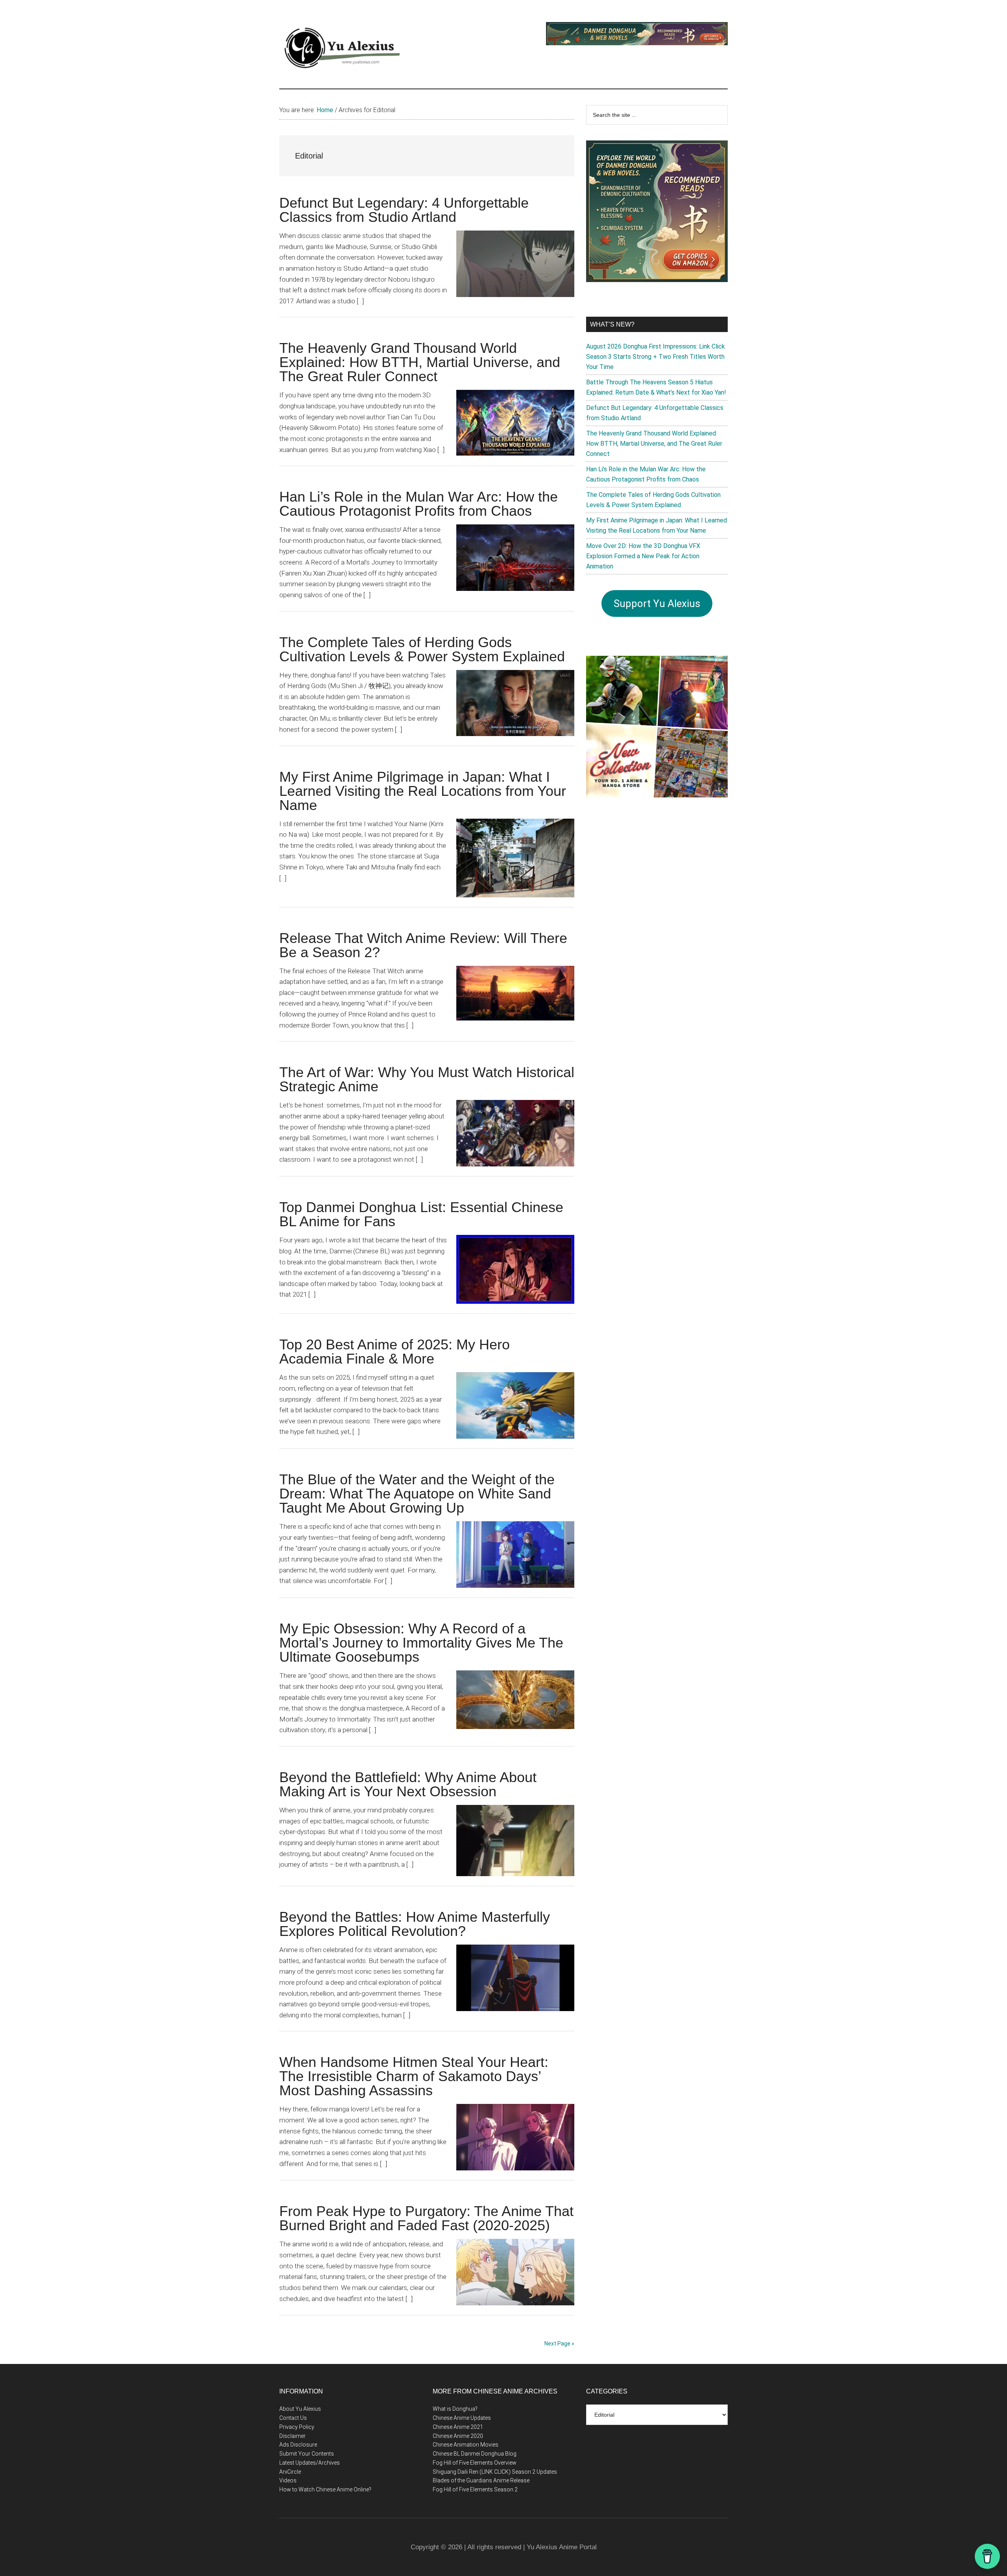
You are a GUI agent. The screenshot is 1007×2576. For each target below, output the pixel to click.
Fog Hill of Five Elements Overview (475, 2463)
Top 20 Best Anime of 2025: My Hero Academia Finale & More (395, 1352)
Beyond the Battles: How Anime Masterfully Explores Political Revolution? (415, 1924)
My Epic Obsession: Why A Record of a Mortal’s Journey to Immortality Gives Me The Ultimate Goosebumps (421, 1643)
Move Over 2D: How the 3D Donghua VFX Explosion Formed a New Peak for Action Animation (643, 556)
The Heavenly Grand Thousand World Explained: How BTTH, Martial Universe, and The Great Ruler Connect (420, 362)
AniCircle (290, 2472)
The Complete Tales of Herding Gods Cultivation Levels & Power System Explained (422, 649)
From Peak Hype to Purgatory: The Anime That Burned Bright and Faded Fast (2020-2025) (426, 2218)
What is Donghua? (455, 2409)
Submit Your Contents (307, 2454)
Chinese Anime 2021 (458, 2427)
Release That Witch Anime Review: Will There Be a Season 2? (423, 945)
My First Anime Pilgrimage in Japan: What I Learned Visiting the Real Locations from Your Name (423, 791)
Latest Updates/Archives (310, 2463)
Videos (288, 2480)
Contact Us (293, 2418)
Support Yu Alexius (657, 603)
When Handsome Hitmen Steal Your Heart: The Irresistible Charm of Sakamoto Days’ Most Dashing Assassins (414, 2076)
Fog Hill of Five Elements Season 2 (475, 2489)
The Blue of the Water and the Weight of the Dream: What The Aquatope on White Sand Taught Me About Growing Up (417, 1494)
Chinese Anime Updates (462, 2418)
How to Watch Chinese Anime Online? (325, 2489)
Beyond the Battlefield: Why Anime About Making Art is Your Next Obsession (408, 1784)
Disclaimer (292, 2436)
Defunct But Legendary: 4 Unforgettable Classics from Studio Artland (404, 210)
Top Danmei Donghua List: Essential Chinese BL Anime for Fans (421, 1214)
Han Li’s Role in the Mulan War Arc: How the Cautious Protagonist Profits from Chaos (419, 504)
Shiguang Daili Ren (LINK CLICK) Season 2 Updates (495, 2472)
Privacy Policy (297, 2427)
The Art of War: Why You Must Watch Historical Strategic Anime (427, 1079)
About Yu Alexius (300, 2409)
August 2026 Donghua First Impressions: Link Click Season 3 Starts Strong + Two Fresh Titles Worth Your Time (656, 357)
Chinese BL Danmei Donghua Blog (475, 2454)
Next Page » (559, 2343)
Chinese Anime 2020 (458, 2436)
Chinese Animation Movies (466, 2445)
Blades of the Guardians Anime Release (481, 2480)
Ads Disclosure (298, 2445)
